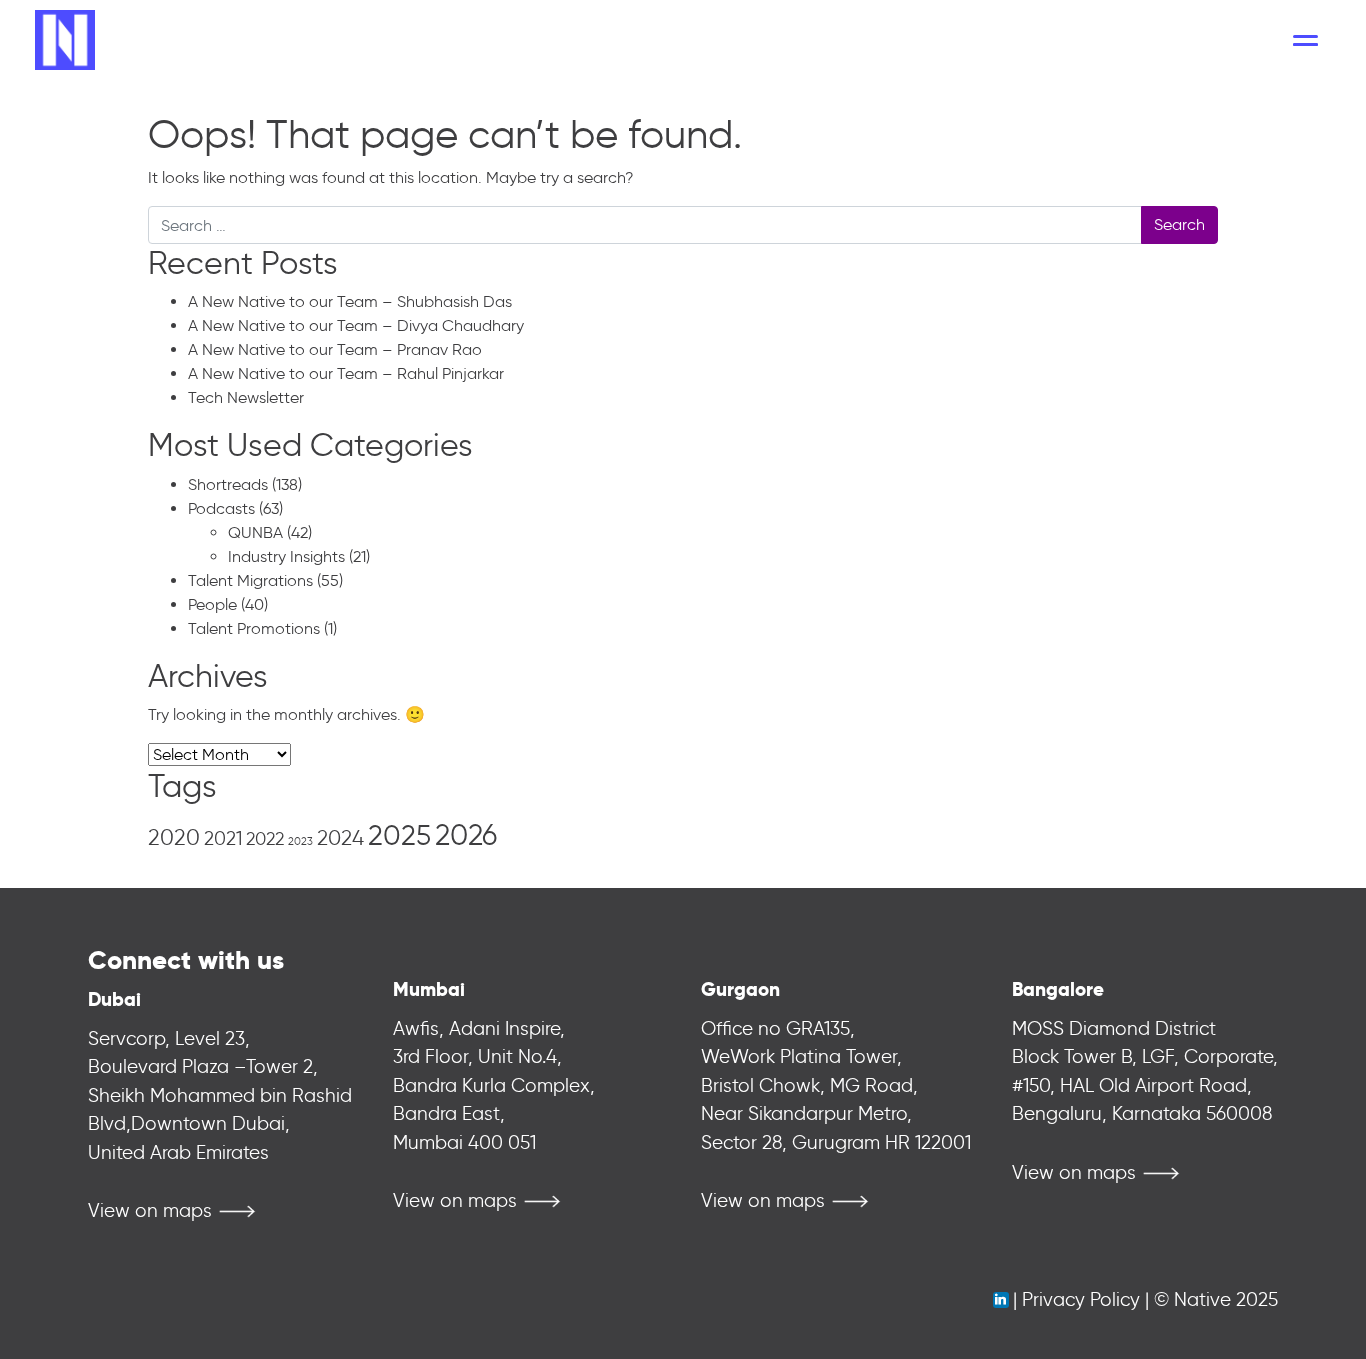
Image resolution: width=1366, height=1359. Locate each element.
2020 (174, 837)
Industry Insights (286, 556)
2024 (340, 837)
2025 (399, 835)
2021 (223, 838)
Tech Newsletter (246, 397)
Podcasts (221, 508)
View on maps (150, 1210)
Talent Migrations (250, 580)
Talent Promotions (254, 628)
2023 (300, 841)
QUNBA (255, 532)
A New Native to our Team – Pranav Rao (335, 349)
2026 (466, 835)
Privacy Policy (1081, 1299)
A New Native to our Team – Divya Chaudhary (356, 325)
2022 (265, 838)
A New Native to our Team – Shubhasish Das (350, 301)
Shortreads (228, 484)
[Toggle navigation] (1305, 40)
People (212, 604)
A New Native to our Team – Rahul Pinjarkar (346, 373)
